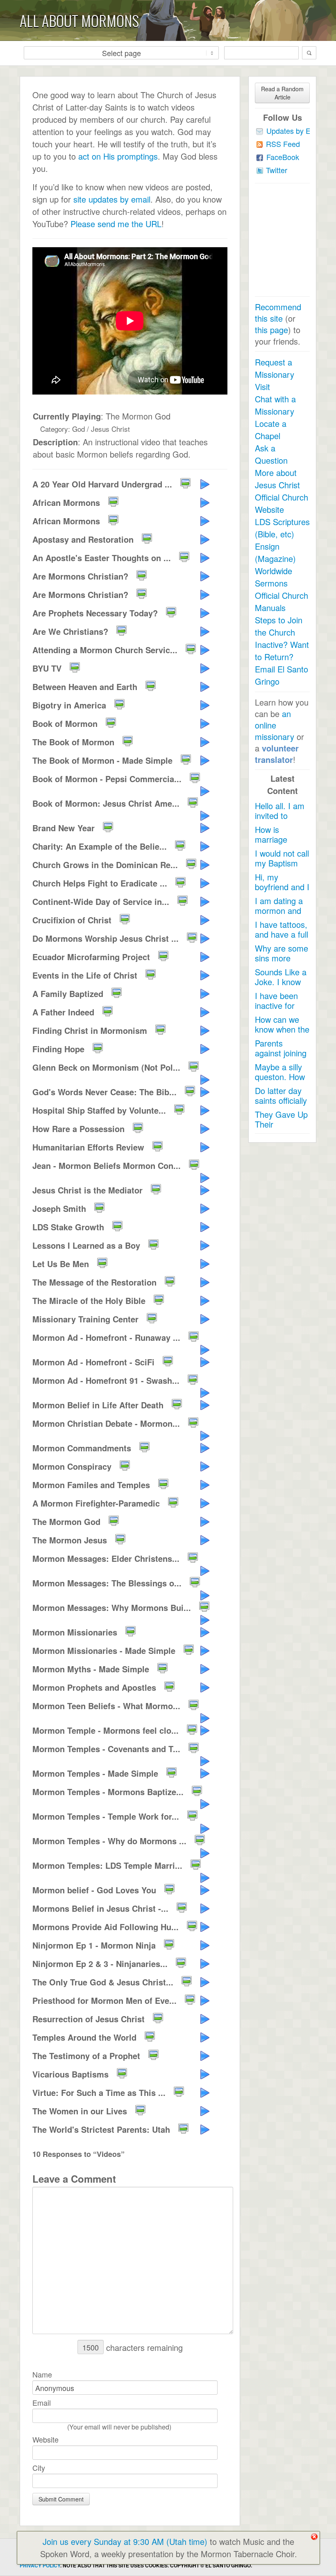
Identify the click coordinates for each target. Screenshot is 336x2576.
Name (42, 2374)
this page (271, 330)
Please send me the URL (116, 224)
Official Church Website (282, 503)
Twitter (277, 170)
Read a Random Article (282, 93)
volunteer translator (277, 754)
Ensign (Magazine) (275, 552)
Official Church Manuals (282, 601)
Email (42, 2402)
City (39, 2468)
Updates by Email (295, 131)
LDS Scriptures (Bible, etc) (282, 528)
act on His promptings (118, 156)
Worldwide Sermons (274, 577)
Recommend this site (278, 312)
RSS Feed (283, 144)
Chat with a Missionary (275, 405)
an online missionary (275, 725)
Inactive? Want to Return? (282, 651)
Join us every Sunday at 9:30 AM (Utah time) (125, 2541)
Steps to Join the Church (279, 626)
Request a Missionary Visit (275, 374)
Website (45, 2439)
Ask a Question (271, 454)
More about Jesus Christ (277, 479)
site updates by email (112, 199)
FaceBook (283, 157)
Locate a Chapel (271, 430)
